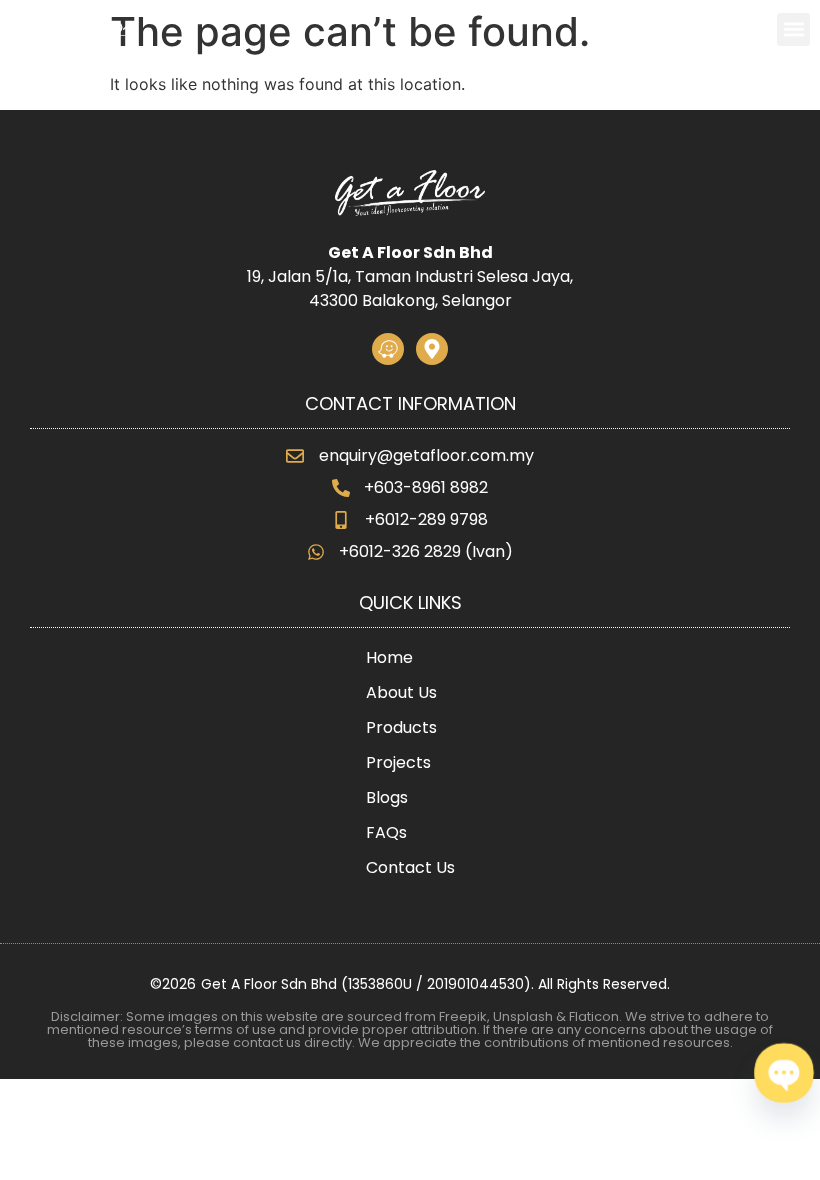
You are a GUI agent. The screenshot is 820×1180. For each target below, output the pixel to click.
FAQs (386, 832)
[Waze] (388, 349)
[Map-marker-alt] (432, 349)
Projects (398, 762)
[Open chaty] (784, 1073)
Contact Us (410, 867)
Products (401, 727)
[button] (793, 29)
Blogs (387, 797)
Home (389, 657)
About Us (401, 692)
